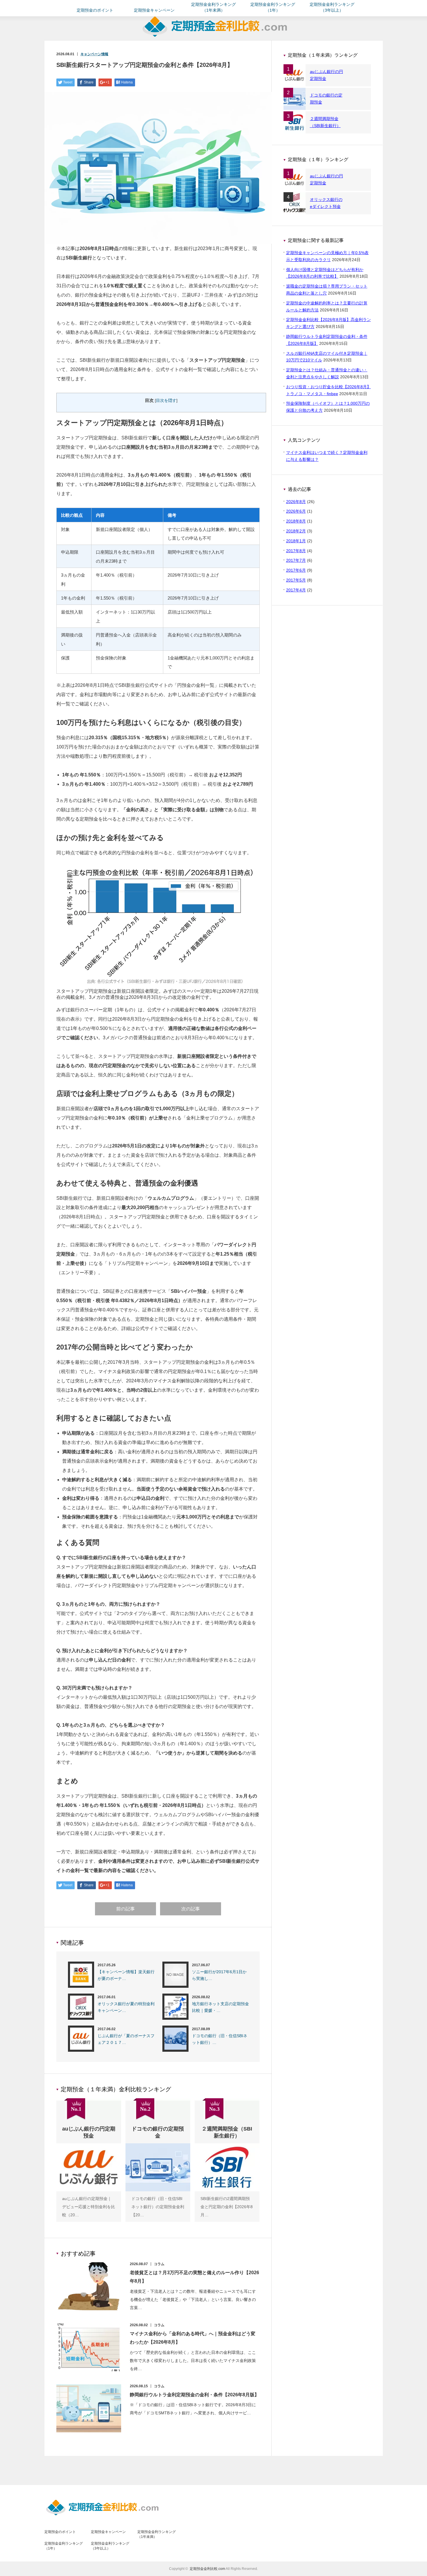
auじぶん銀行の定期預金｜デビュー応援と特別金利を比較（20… (89, 2207)
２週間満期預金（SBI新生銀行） (325, 122)
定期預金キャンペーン (154, 10)
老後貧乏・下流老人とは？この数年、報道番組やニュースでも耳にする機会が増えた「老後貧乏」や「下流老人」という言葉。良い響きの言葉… (193, 2299)
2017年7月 (296, 560)
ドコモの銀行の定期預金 (326, 99)
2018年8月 (296, 521)
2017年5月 (296, 580)
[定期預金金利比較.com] (215, 39)
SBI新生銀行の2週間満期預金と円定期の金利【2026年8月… (227, 2207)
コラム (159, 2264)
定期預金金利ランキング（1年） (273, 7)
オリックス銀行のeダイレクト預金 (326, 203)
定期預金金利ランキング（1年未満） (214, 7)
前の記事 (125, 1909)
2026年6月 (296, 511)
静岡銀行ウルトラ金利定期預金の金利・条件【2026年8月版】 (194, 2395)
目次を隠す (166, 401)
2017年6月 (296, 570)
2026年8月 (296, 502)
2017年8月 (296, 551)
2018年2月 (296, 531)
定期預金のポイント (95, 10)
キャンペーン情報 (94, 54)
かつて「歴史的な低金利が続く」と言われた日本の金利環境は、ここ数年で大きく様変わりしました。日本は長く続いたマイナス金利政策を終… (193, 2361)
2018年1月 (296, 541)
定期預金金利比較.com (207, 2569)
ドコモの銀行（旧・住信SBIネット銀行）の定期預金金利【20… (158, 2207)
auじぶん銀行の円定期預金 (326, 75)
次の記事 (191, 1909)
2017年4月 (296, 590)
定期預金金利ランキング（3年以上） (332, 7)
